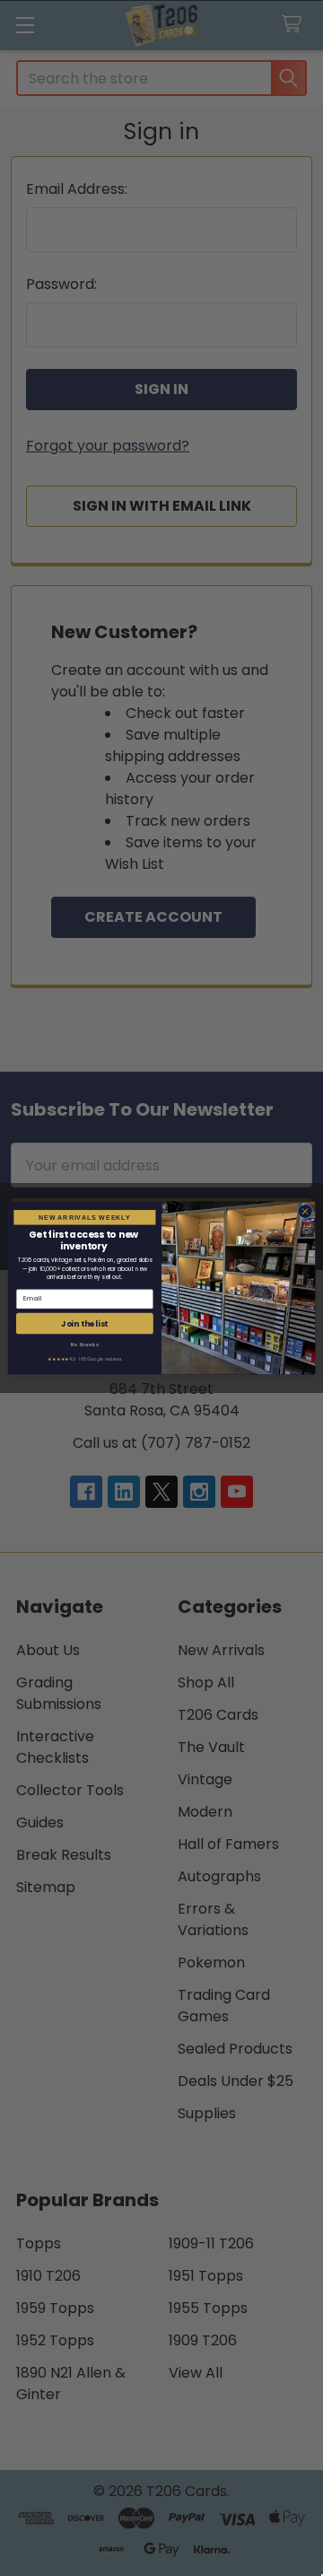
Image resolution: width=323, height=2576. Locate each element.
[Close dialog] (305, 1211)
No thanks (85, 1344)
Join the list (84, 1323)
